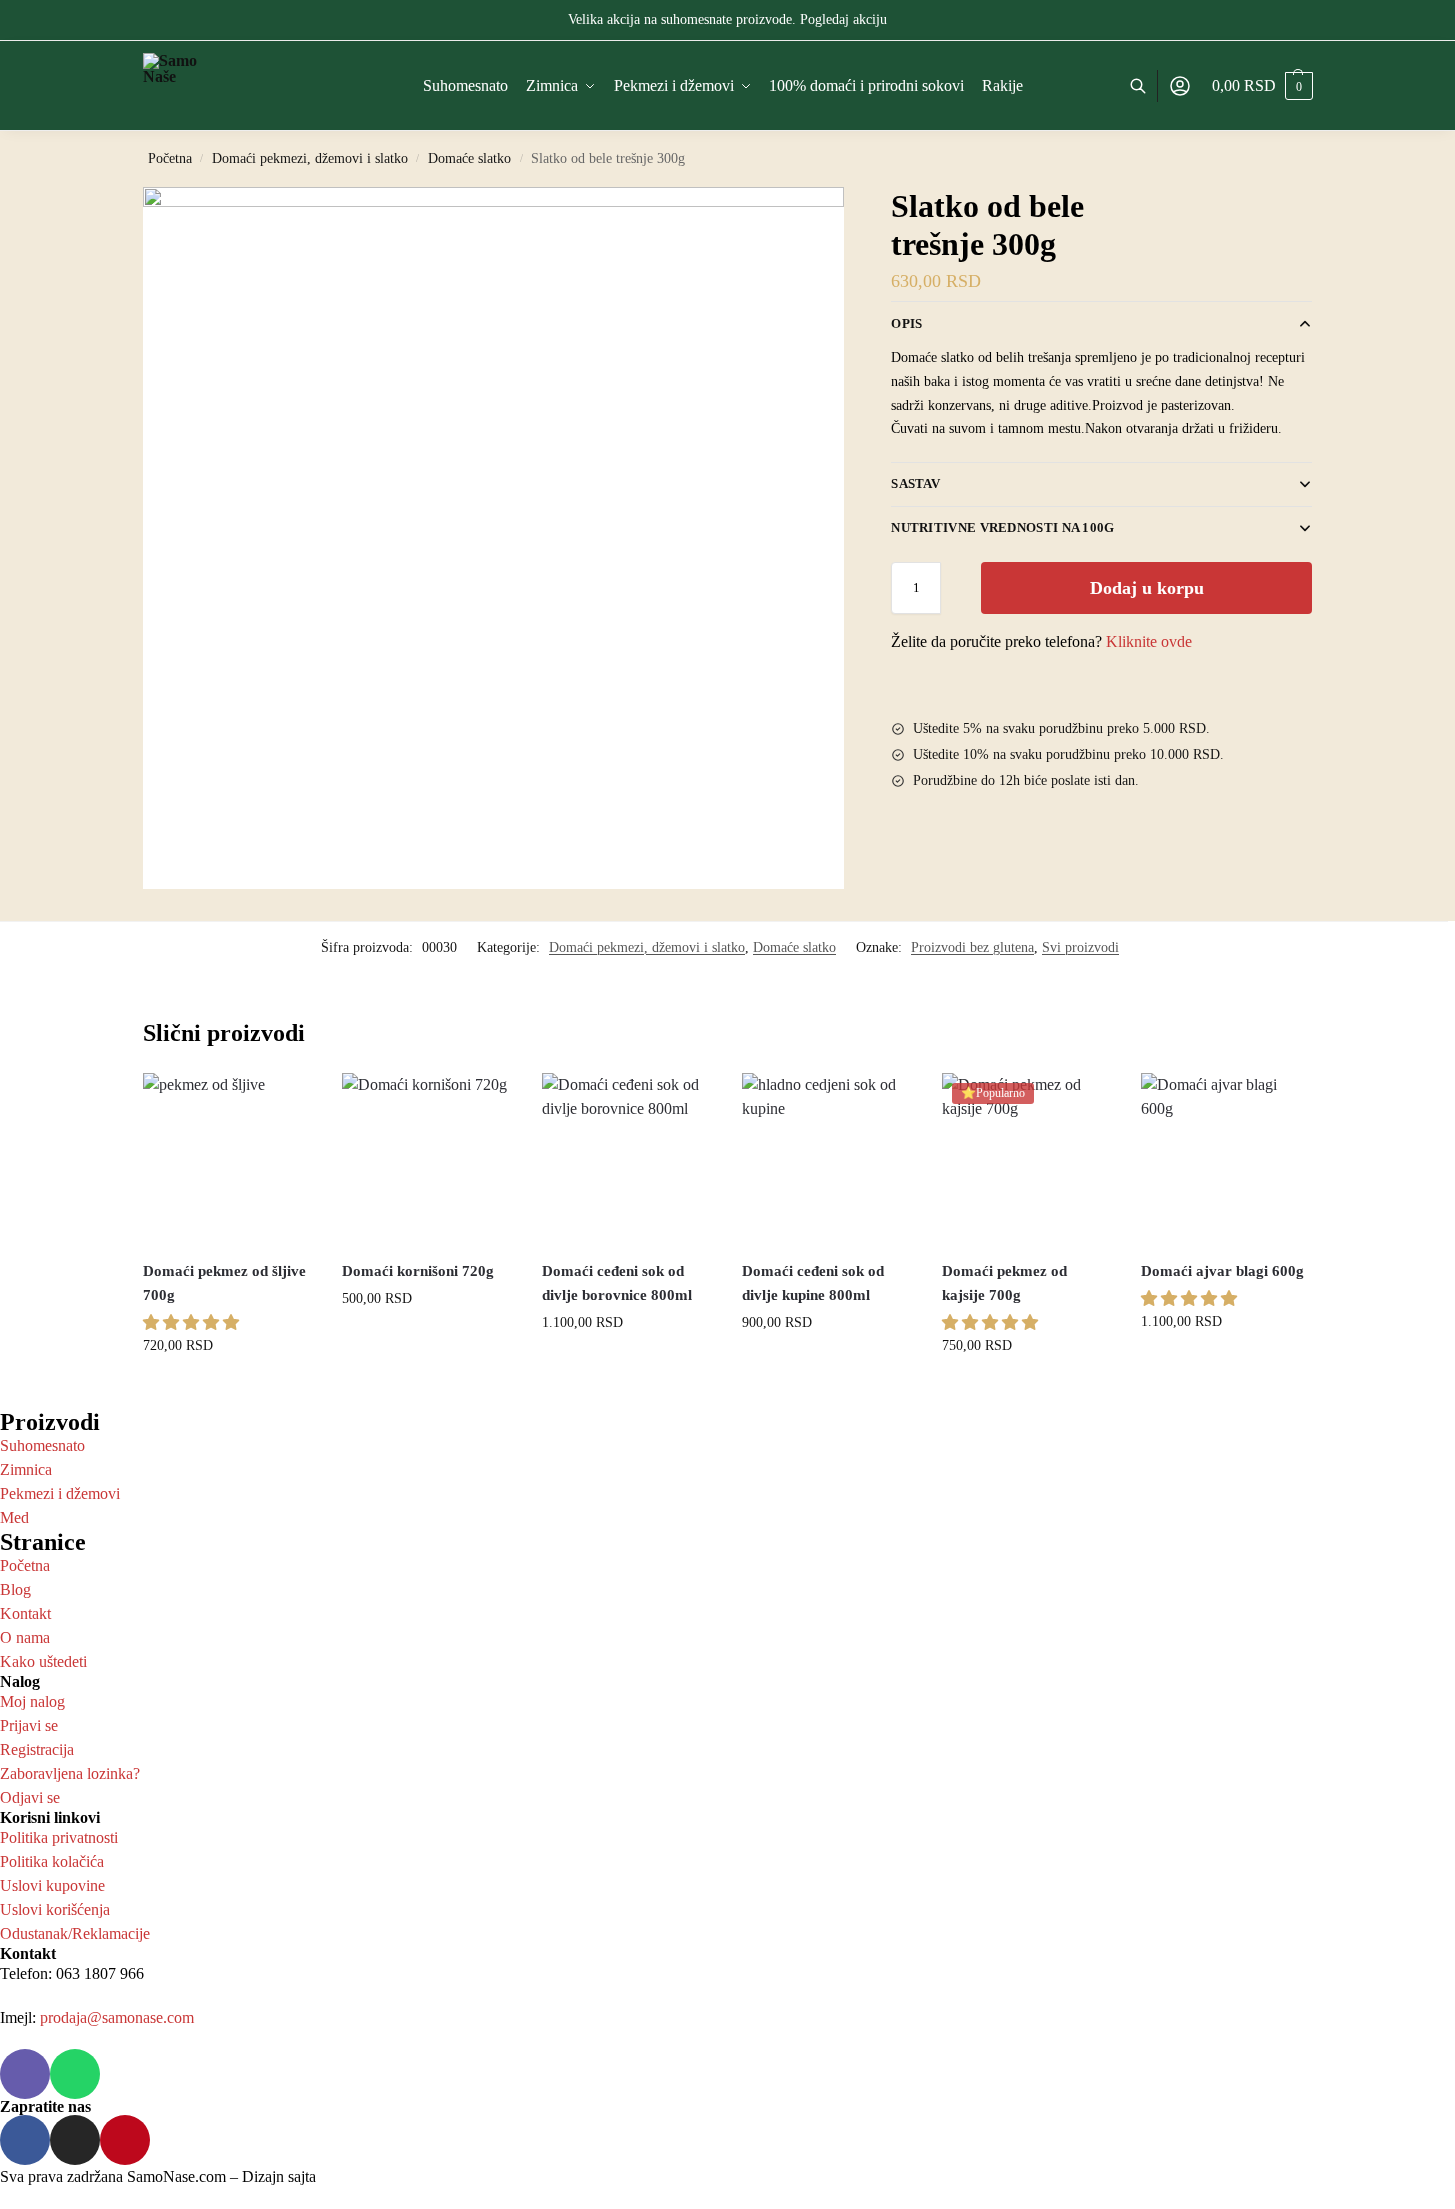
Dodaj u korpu (1147, 588)
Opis (906, 323)
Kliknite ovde (1149, 641)
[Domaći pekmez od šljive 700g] (228, 1158)
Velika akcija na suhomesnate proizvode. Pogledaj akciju (727, 19)
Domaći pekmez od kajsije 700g (1004, 1283)
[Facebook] (25, 2140)
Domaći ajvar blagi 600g (1222, 1271)
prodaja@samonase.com (117, 2017)
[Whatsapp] (75, 2074)
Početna (170, 158)
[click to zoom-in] (494, 538)
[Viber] (25, 2074)
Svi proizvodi (1080, 947)
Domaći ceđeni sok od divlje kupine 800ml (813, 1283)
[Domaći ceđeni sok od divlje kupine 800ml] (827, 1158)
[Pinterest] (125, 2140)
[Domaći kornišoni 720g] (427, 1158)
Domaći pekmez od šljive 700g (224, 1283)
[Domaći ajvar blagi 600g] (1226, 1158)
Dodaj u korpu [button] (227, 1389)
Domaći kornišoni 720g (418, 1271)
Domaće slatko (469, 158)
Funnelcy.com (364, 2176)
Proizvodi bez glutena (972, 947)
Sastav (915, 483)
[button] (191, 1322)
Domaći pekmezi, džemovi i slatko (310, 158)
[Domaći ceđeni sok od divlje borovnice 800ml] (627, 1158)
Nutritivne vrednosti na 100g (1002, 527)
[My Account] (1180, 86)
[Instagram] (75, 2140)
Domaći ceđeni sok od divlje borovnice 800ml (617, 1283)
